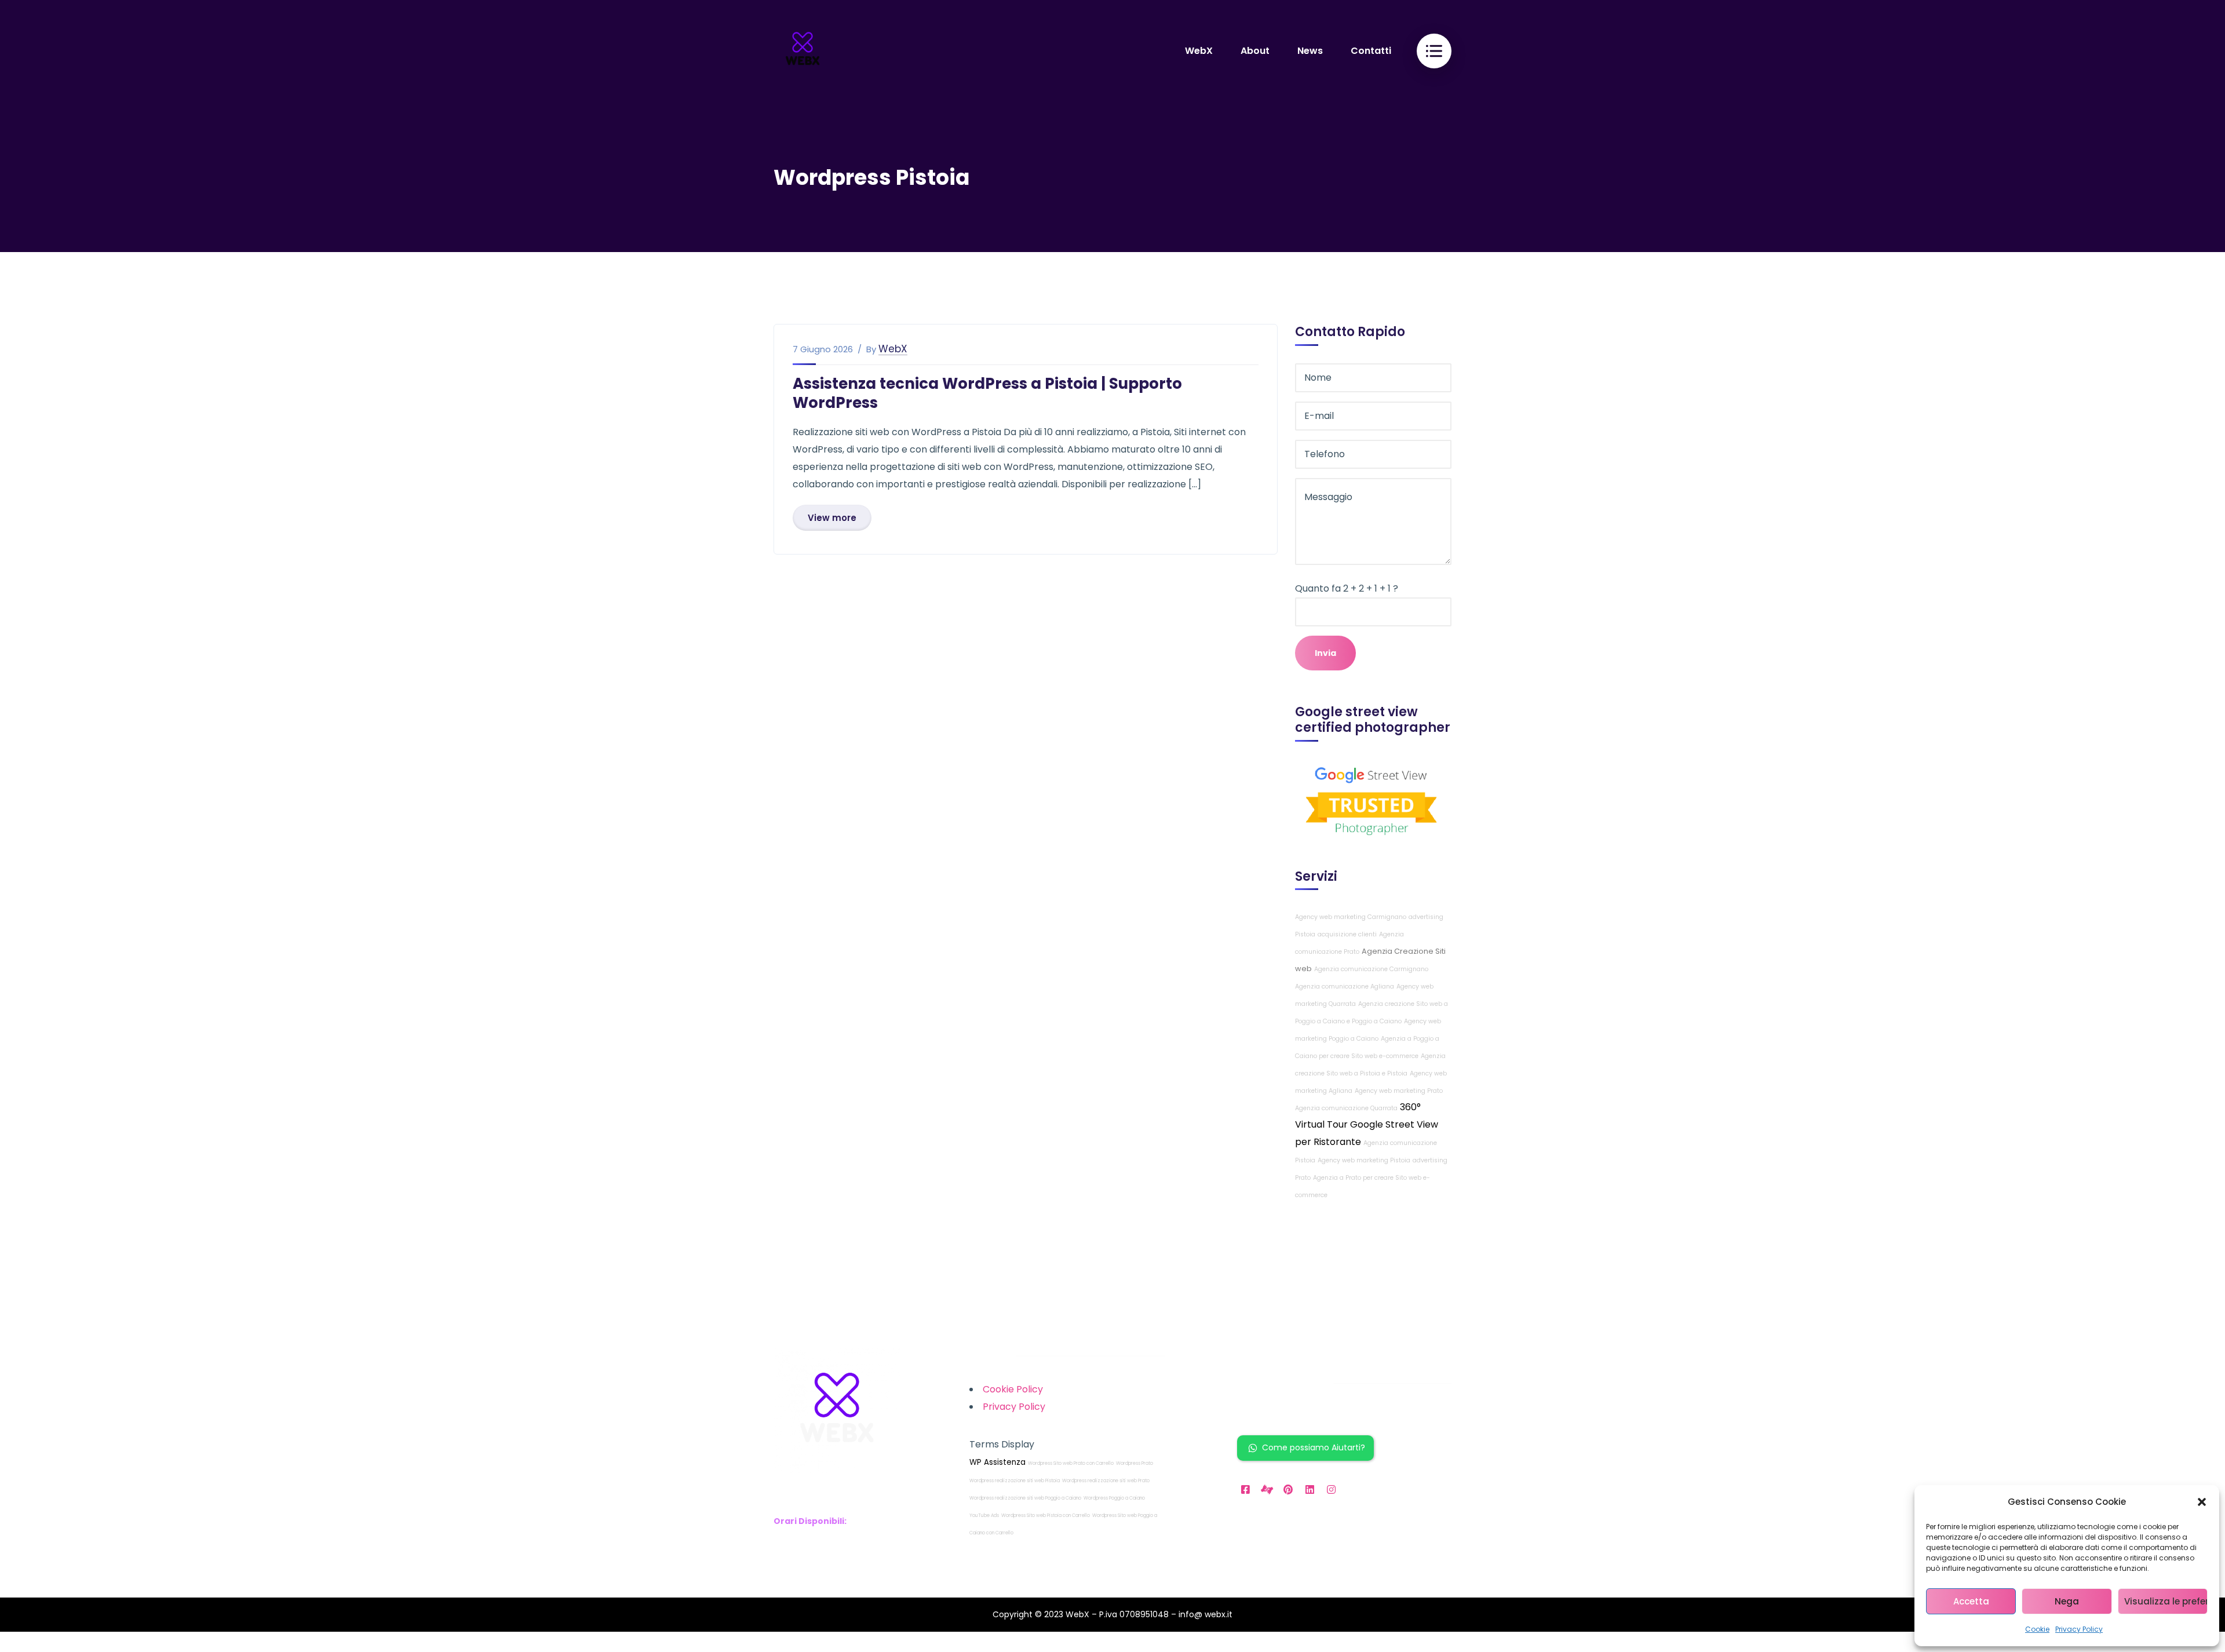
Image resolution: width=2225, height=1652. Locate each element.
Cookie (2037, 1629)
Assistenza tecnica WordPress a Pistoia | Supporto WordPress (987, 393)
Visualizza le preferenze (2166, 1601)
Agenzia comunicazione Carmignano (1371, 969)
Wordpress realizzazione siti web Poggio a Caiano (1025, 1498)
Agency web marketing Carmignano (1351, 917)
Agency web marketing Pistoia (1364, 1160)
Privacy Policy (2079, 1629)
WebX (893, 349)
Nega (2067, 1601)
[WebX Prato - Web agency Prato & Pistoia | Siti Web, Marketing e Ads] (803, 50)
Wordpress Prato (1135, 1463)
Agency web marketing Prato (1399, 1091)
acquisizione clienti (1347, 934)
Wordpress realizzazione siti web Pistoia (1015, 1481)
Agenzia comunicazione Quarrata (1346, 1108)
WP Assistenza (997, 1462)
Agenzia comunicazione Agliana (1345, 987)
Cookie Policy (1013, 1389)
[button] (2202, 1502)
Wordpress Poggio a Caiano (1114, 1498)
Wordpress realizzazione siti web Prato (1106, 1481)
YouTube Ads (984, 1516)
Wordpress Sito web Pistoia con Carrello (1046, 1516)
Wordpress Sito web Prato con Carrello (1071, 1463)
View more (832, 518)
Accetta (1971, 1601)
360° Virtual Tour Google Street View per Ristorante (1367, 1124)
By (871, 349)
